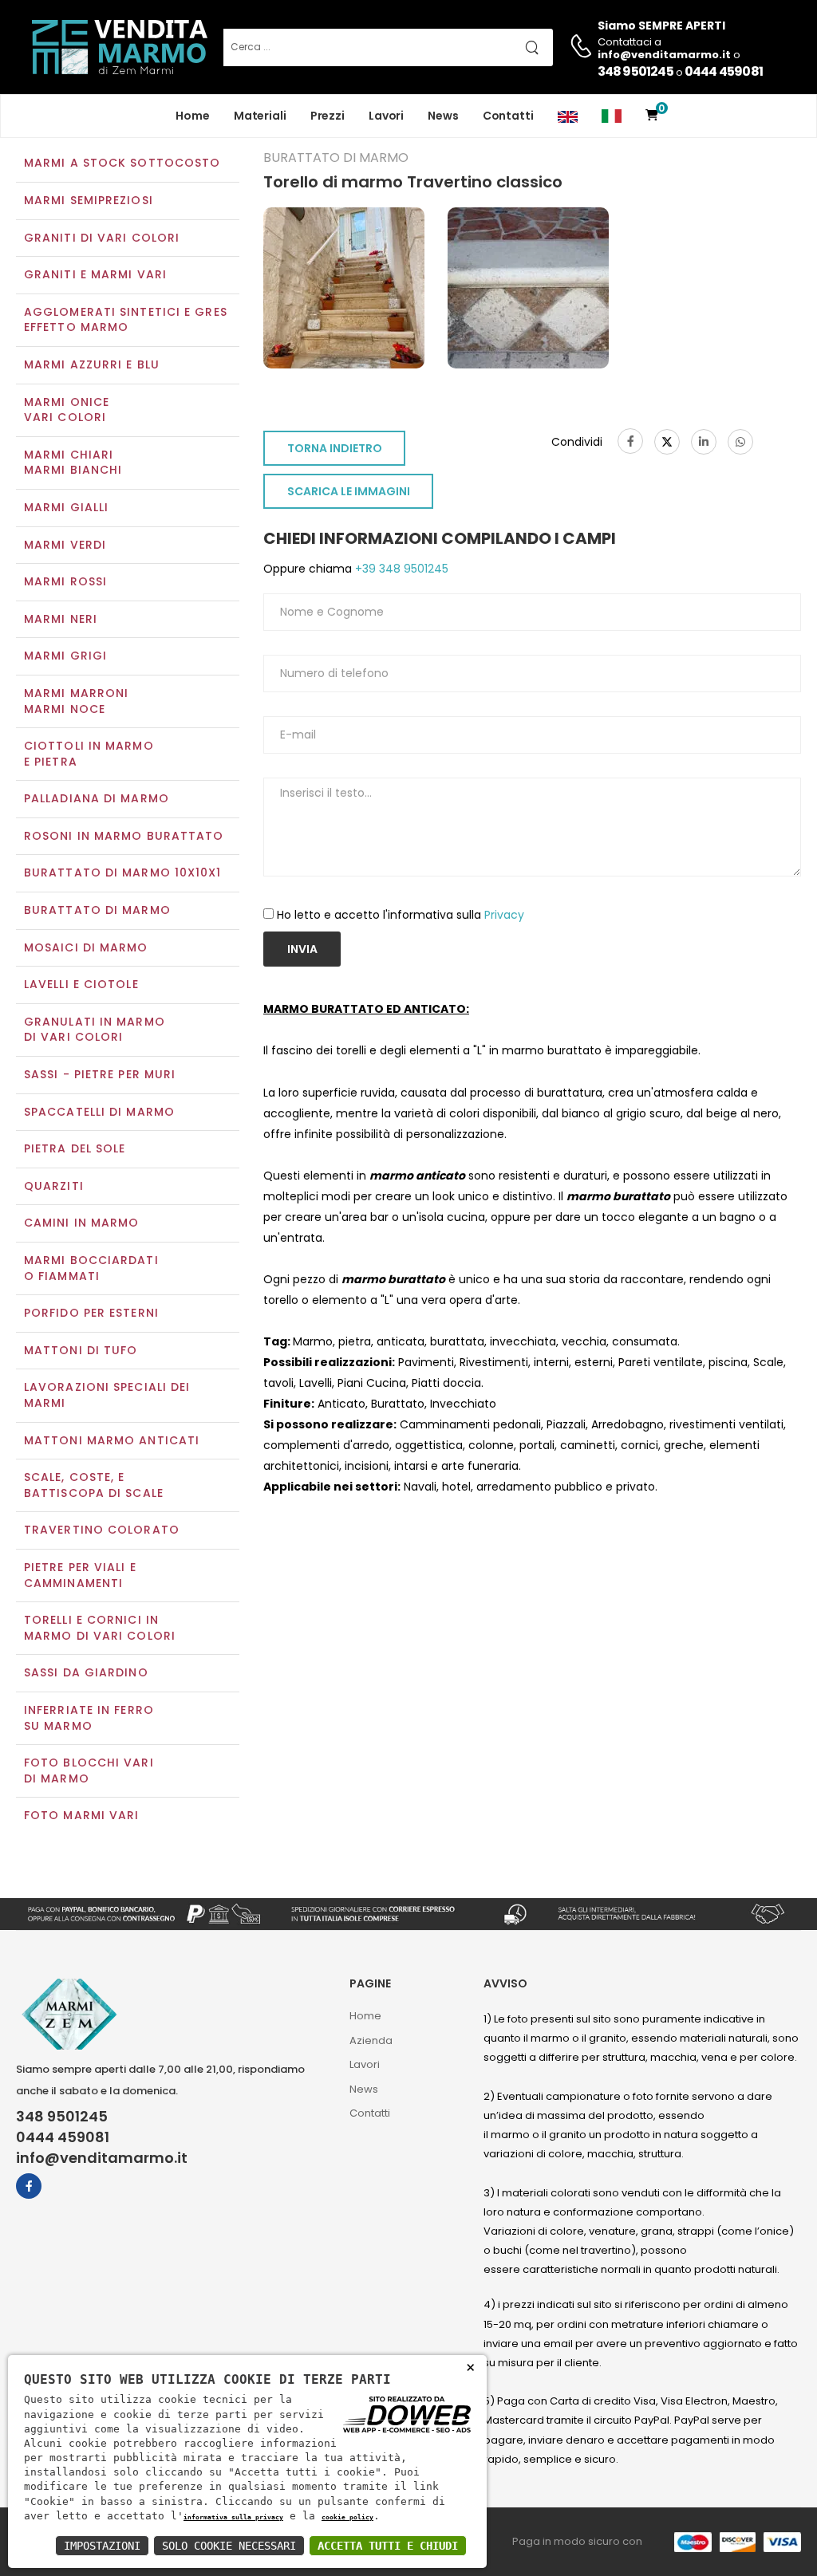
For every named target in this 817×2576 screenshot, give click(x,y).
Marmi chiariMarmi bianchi (73, 463)
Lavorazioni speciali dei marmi (107, 1395)
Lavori (386, 116)
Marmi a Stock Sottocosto (122, 163)
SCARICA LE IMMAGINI (349, 491)
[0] (652, 116)
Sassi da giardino (86, 1672)
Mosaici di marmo (86, 947)
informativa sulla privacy (233, 2517)
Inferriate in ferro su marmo (89, 1718)
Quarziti (54, 1186)
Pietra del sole (75, 1148)
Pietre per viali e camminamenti (80, 1575)
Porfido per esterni (91, 1313)
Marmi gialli (66, 507)
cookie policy (347, 2517)
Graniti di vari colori (102, 238)
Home (193, 116)
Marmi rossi (65, 581)
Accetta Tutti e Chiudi (388, 2546)
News (443, 116)
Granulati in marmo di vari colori (95, 1030)
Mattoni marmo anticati (112, 1440)
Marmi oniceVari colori (67, 410)
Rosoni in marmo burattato (124, 836)
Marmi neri (61, 619)
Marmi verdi (65, 545)
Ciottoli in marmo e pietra (89, 754)
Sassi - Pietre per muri (100, 1074)
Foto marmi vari (82, 1815)
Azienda (371, 2040)
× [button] (470, 2367)
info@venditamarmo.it (102, 2158)
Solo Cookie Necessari (229, 2546)
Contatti (508, 116)
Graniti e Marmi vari (95, 274)
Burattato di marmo (97, 910)
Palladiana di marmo (97, 798)
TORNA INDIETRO (335, 448)
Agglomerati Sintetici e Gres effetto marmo (126, 320)
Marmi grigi (65, 656)
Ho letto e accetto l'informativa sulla (401, 915)
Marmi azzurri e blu (92, 364)
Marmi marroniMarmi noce (76, 701)
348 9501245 (635, 71)
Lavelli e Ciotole (81, 984)
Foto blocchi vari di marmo (89, 1771)
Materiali (260, 116)
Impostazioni (102, 2546)
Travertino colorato (102, 1530)
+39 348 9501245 (400, 569)
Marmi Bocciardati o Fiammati (91, 1268)
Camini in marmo (82, 1223)
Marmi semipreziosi (89, 200)
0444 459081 (724, 71)
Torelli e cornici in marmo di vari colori (100, 1628)
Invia (302, 949)
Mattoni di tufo (81, 1350)
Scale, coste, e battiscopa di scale (94, 1485)
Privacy (504, 915)
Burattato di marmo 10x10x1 (123, 872)
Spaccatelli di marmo (99, 1112)
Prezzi (328, 116)
